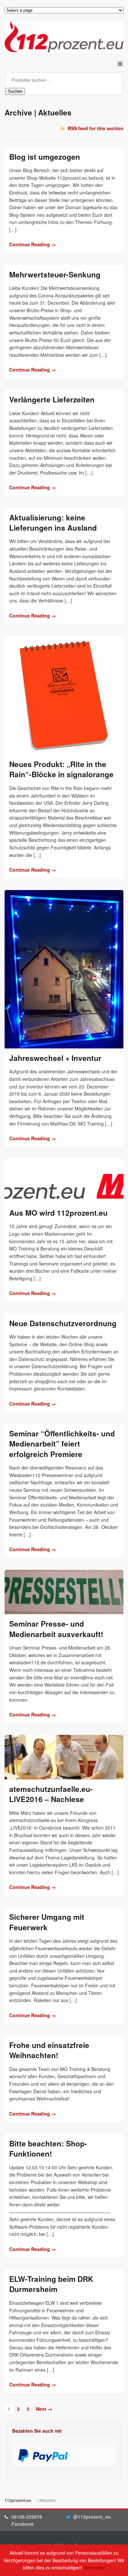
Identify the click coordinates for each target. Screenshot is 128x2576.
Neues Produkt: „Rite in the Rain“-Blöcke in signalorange (61, 769)
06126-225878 (27, 2517)
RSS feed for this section (96, 128)
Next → (44, 2408)
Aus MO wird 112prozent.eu (58, 1213)
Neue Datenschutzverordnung (63, 1323)
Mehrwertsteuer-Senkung (55, 274)
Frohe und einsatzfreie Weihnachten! (49, 2050)
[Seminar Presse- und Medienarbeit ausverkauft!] (64, 1592)
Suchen (15, 91)
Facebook (23, 2524)
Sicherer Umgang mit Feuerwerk (47, 1922)
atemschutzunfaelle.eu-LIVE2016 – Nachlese (51, 1794)
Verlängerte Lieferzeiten (52, 399)
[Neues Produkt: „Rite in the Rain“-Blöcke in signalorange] (64, 695)
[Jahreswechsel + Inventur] (64, 969)
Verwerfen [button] (94, 2567)
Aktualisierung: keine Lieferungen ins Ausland (53, 523)
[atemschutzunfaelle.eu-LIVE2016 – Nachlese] (64, 1757)
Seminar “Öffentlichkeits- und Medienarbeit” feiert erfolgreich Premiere (62, 1444)
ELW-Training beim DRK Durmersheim (51, 2284)
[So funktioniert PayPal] (43, 2458)
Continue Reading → (32, 244)
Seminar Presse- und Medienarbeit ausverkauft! (56, 1629)
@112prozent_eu (92, 2517)
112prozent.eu (18, 2500)
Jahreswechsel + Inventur (55, 1058)
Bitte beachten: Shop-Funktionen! (48, 2149)
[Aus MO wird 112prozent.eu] (64, 1181)
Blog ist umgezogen (45, 157)
